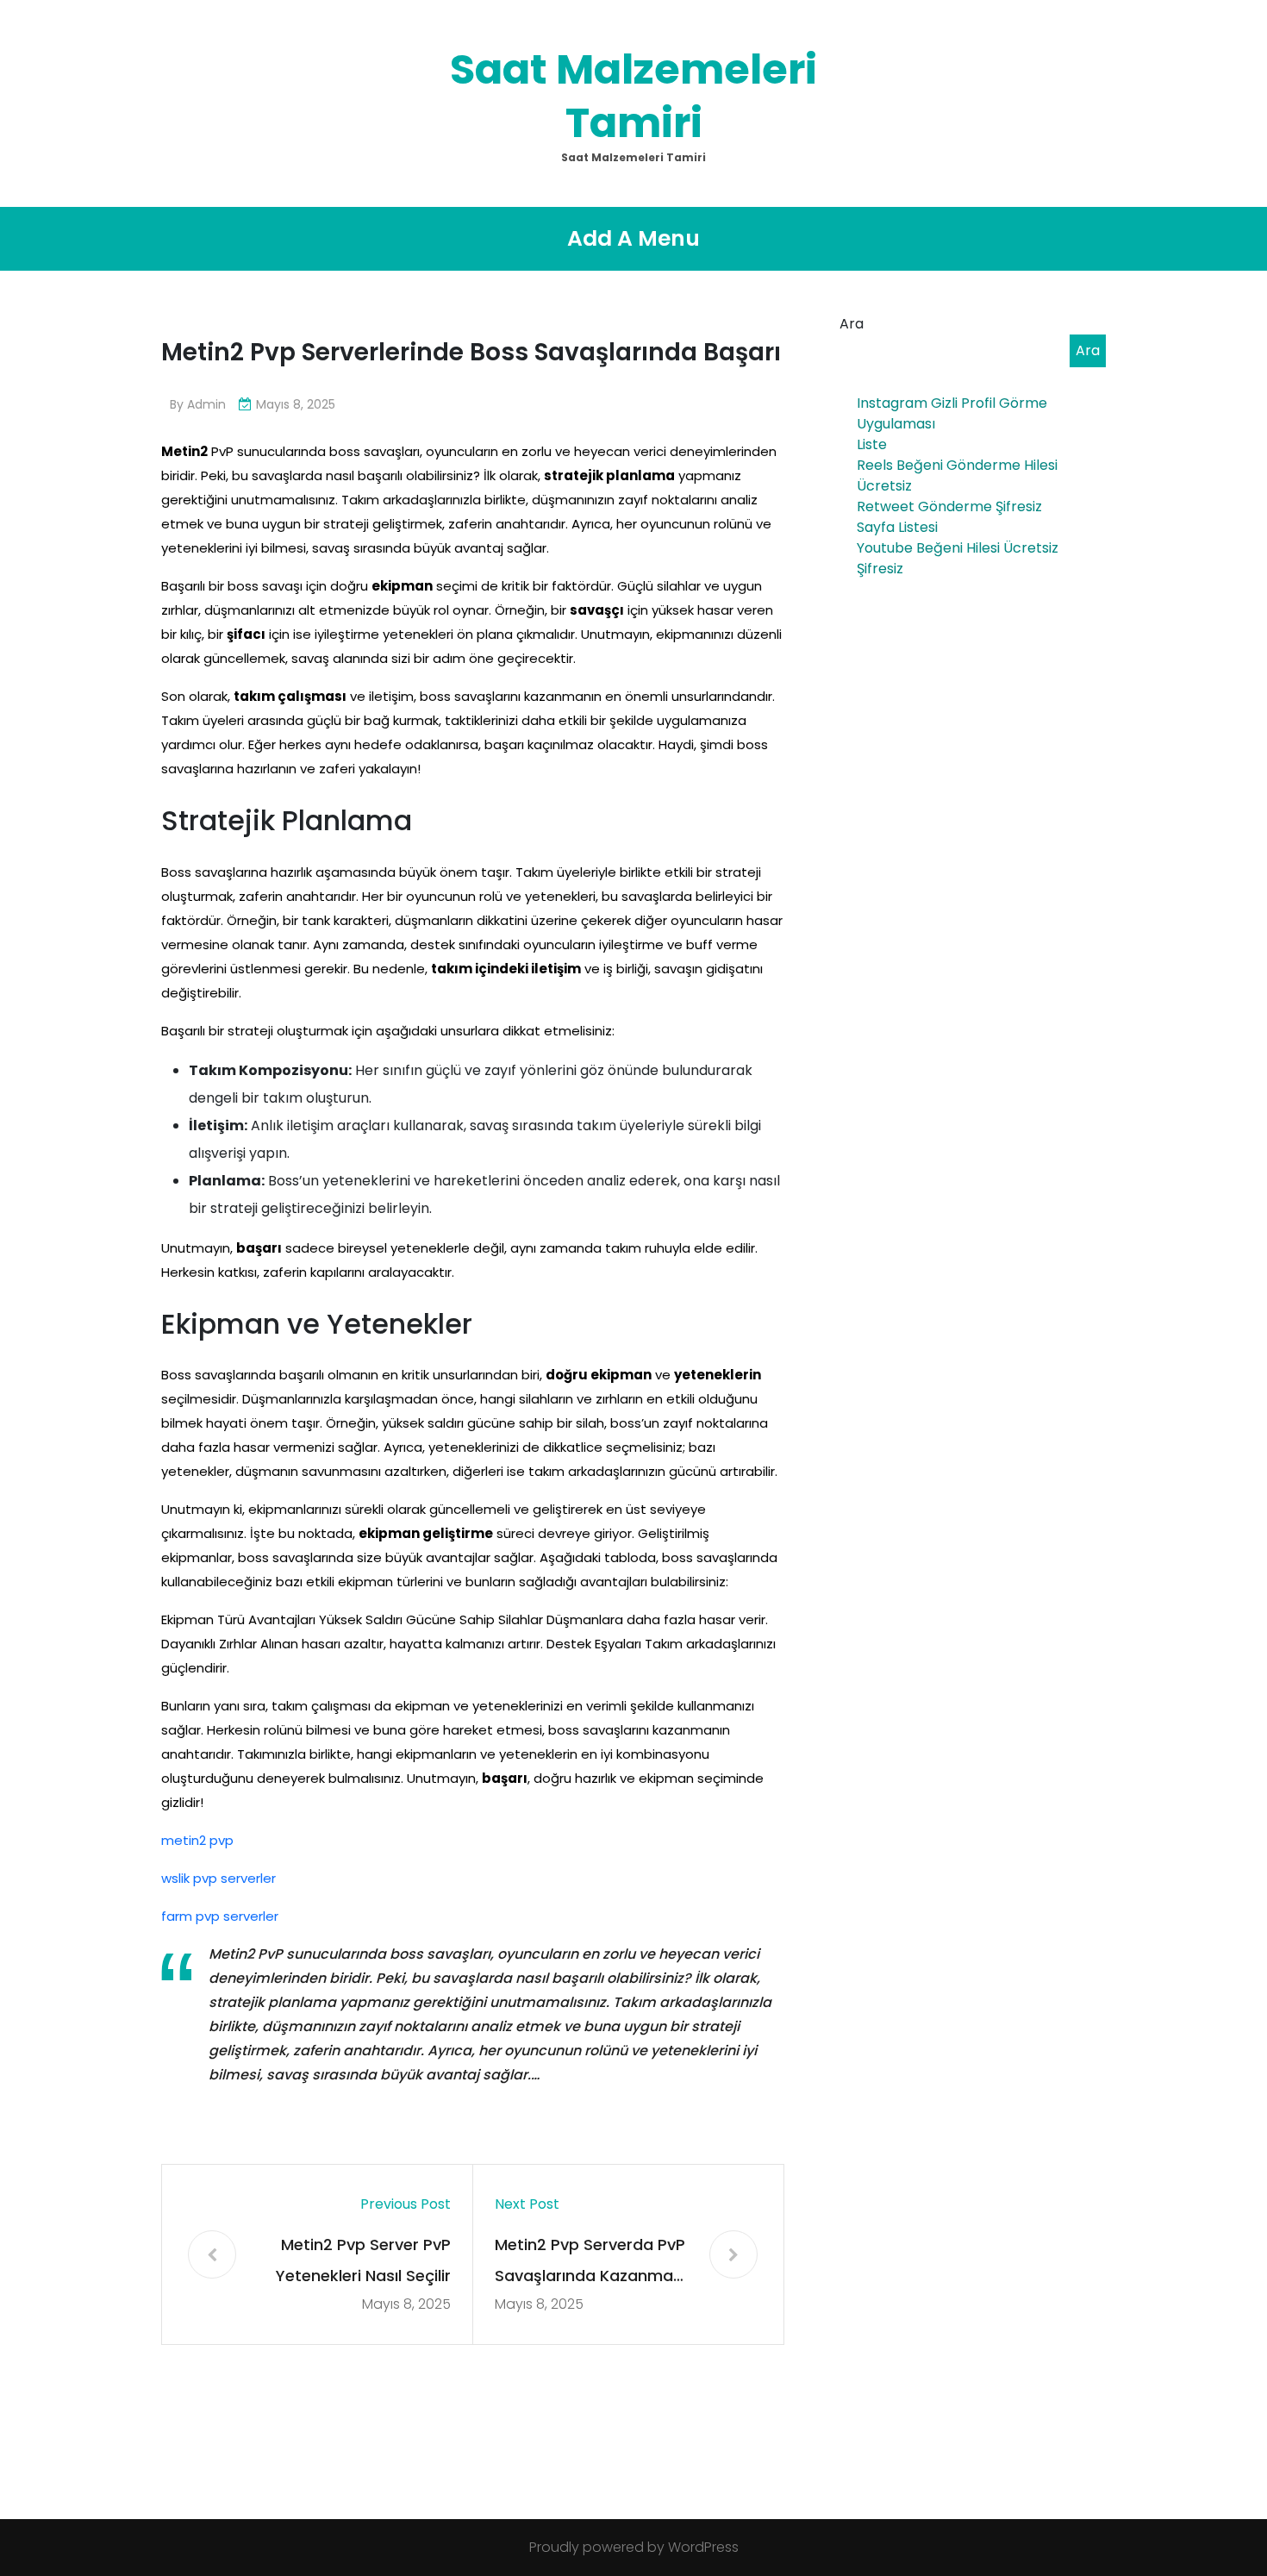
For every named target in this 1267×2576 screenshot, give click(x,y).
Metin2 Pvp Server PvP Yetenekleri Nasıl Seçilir (363, 2260)
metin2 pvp (197, 1840)
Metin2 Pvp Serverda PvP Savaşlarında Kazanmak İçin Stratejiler (590, 2263)
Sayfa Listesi (897, 527)
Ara (852, 324)
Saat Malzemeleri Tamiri (633, 96)
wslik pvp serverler (218, 1878)
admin (206, 404)
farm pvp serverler (220, 1916)
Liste (872, 444)
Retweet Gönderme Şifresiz (949, 506)
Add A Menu (633, 238)
